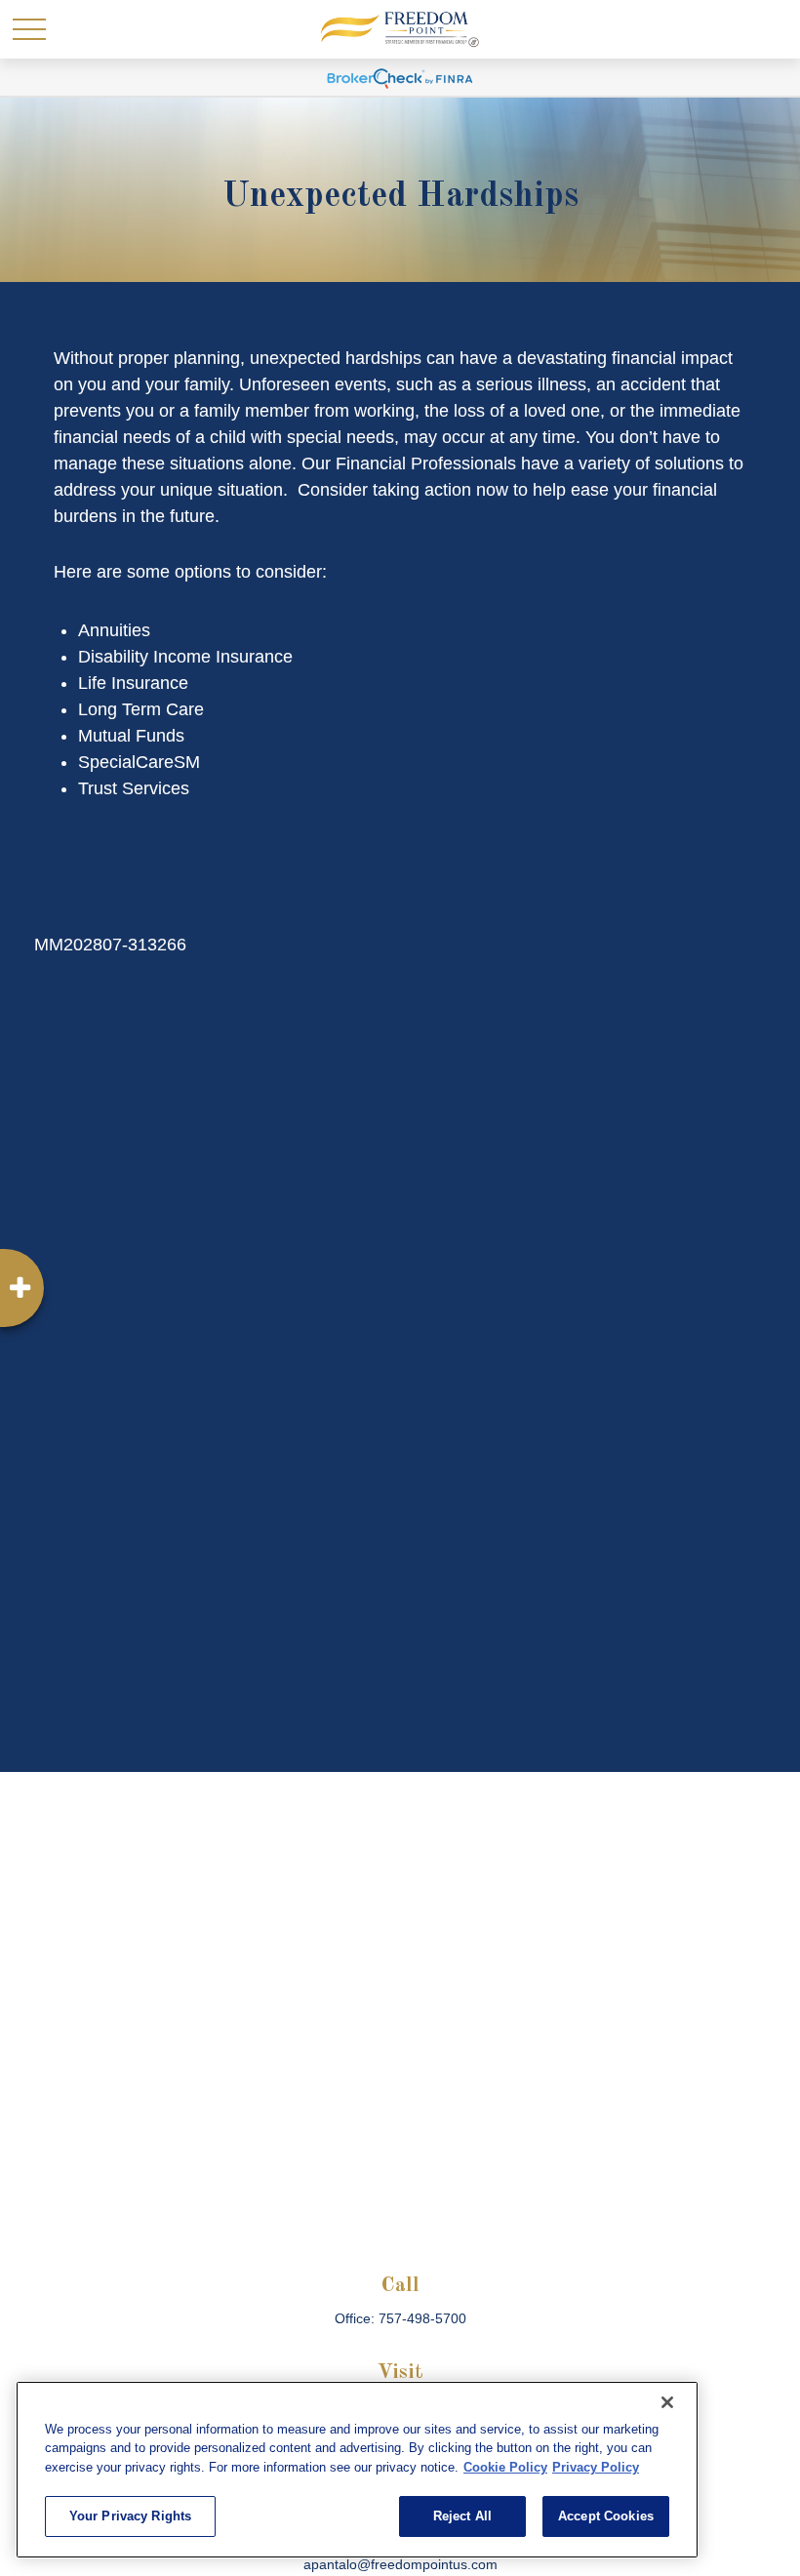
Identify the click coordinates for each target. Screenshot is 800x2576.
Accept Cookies (606, 2516)
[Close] (667, 2402)
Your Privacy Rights (130, 2516)
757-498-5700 (422, 2318)
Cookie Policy (505, 2467)
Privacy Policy (596, 2467)
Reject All (462, 2516)
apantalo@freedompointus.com (400, 2564)
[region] (357, 2470)
